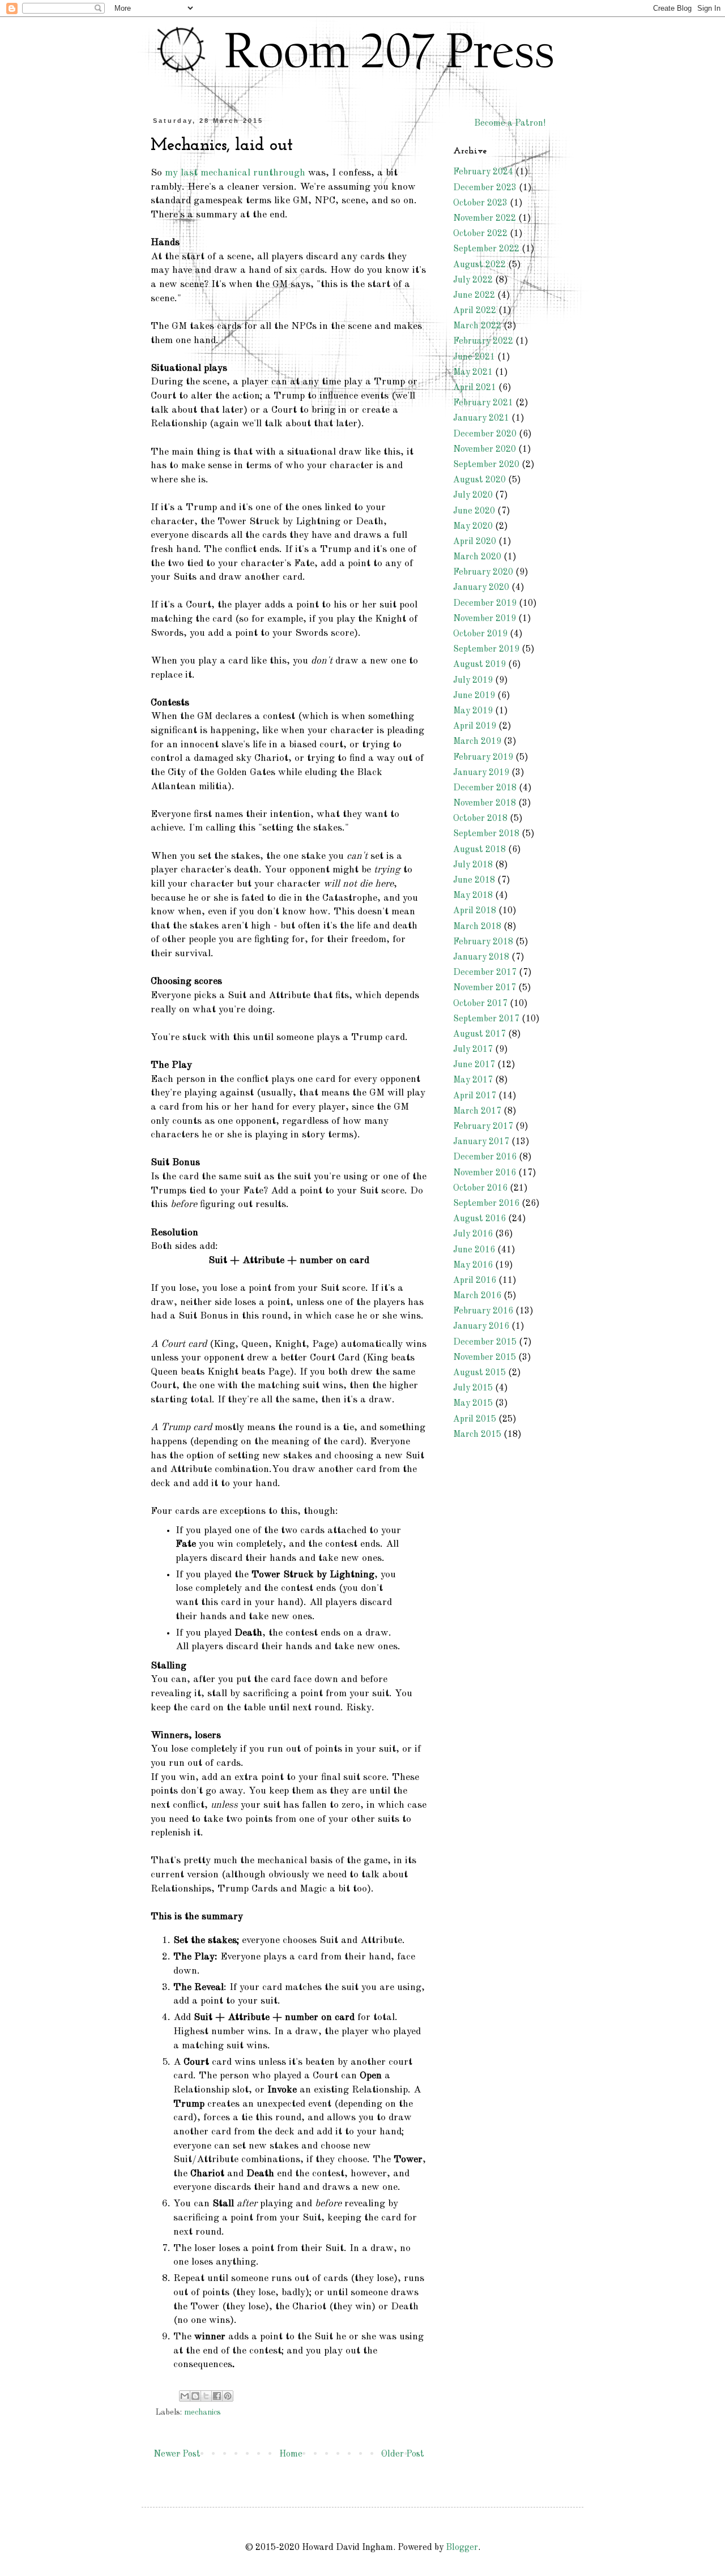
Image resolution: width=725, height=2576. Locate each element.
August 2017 (479, 1034)
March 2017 (477, 1111)
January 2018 (481, 957)
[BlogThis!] (195, 2396)
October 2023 (480, 203)
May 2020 (473, 527)
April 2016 (475, 1281)
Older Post (403, 2454)
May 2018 (473, 896)
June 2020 (474, 511)
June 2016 (474, 1250)
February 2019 (483, 758)
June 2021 (474, 357)
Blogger (462, 2548)
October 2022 (480, 234)
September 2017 (486, 1019)
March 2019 (477, 742)
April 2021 (475, 388)
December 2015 (485, 1342)
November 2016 (485, 1173)
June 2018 (474, 880)
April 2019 (475, 726)
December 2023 (485, 188)
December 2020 (485, 434)
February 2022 (483, 341)
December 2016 (485, 1157)
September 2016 (486, 1204)
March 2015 (477, 1435)
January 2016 (481, 1326)
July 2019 (473, 681)
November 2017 (485, 988)
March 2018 (477, 927)
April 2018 (475, 911)
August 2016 (479, 1219)
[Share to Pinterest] (228, 2396)
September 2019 (486, 649)
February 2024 (483, 172)
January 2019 (481, 773)
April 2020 (475, 542)
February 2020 (483, 572)
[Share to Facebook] (217, 2396)
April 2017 (475, 1096)
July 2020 (473, 495)
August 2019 (479, 665)
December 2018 (485, 788)
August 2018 (479, 850)
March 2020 (477, 557)
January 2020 (481, 588)
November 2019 (485, 619)
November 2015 (485, 1358)
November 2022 (485, 219)
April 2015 (475, 1419)
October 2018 (480, 819)
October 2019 (480, 634)
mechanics (202, 2412)
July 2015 (473, 1388)
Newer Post (177, 2454)
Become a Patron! (510, 123)
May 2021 (473, 373)
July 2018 (473, 865)
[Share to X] (206, 2396)
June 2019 (474, 696)
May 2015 (473, 1403)
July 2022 (473, 280)
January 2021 (481, 418)
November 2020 (485, 450)
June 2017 (474, 1065)
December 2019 (485, 604)
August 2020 (479, 480)
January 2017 (481, 1142)
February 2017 (483, 1127)
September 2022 (486, 249)
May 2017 (473, 1080)
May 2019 (473, 711)
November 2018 (485, 803)
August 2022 (479, 265)
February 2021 (483, 403)
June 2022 (474, 296)
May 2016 (473, 1265)
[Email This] (185, 2396)
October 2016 (480, 1188)
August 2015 (479, 1373)
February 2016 (483, 1311)
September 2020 (486, 465)
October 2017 (480, 1004)
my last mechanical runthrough (235, 173)
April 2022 (475, 311)
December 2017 (485, 973)
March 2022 (477, 326)
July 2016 (473, 1234)
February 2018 (483, 942)
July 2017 (473, 1050)
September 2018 (486, 834)
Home (291, 2454)
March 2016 (477, 1296)
